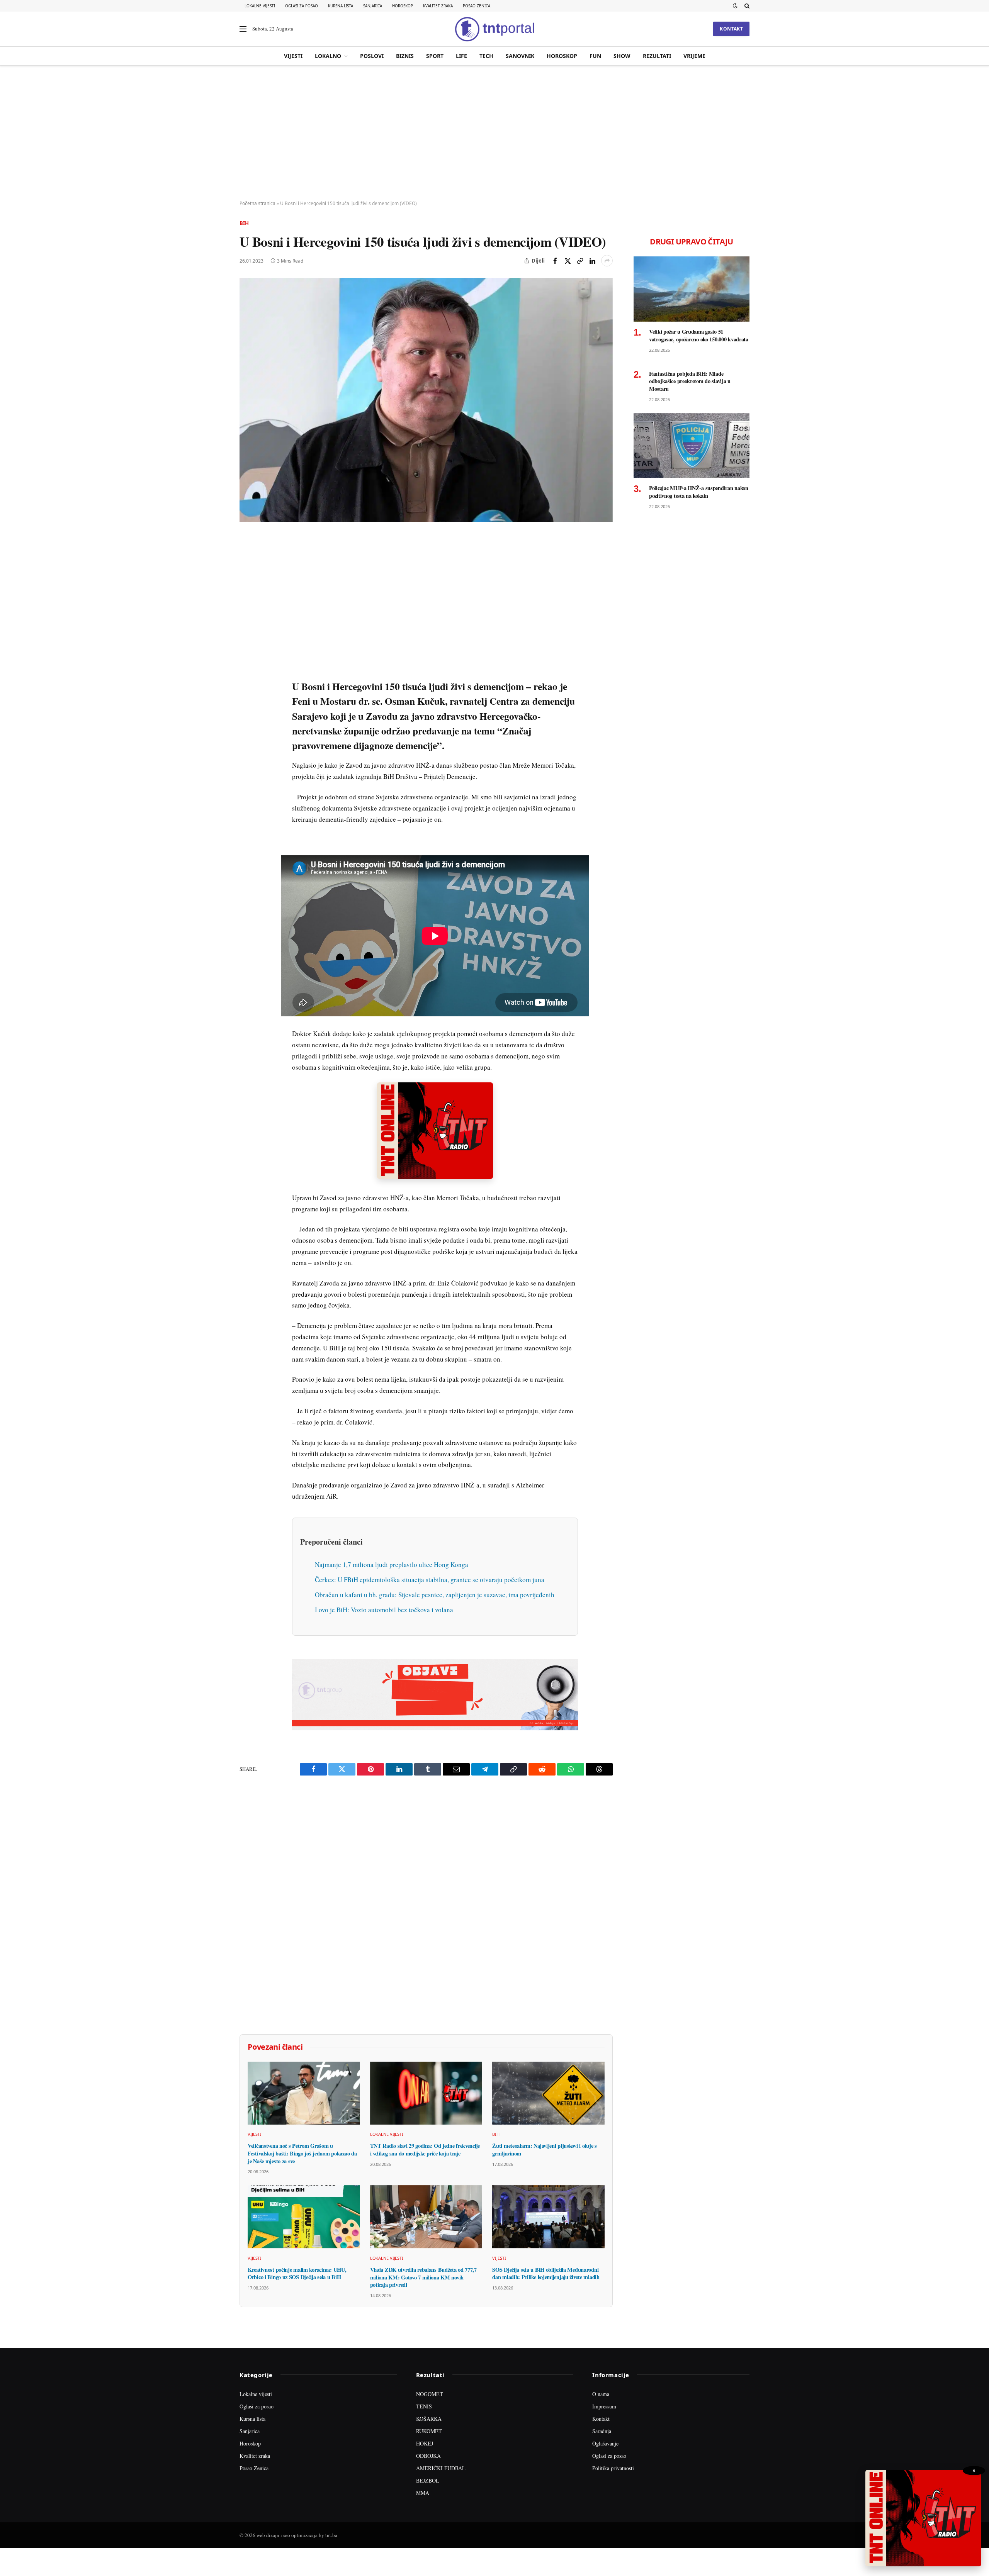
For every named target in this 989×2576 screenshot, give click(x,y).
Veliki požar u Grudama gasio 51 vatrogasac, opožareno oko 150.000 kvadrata (699, 335)
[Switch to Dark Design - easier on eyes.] (735, 6)
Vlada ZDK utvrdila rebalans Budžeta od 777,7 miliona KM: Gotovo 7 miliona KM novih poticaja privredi (423, 2277)
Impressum (604, 2406)
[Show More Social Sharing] (607, 261)
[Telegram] (247, 684)
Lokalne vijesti (260, 6)
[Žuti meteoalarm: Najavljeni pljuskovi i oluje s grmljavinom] (548, 2093)
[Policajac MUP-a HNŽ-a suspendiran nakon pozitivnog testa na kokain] (692, 446)
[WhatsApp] (247, 702)
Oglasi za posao (302, 6)
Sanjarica (373, 6)
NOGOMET (430, 2394)
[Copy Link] (580, 261)
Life (461, 56)
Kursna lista (341, 6)
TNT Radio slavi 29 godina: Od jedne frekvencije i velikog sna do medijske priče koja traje (425, 2149)
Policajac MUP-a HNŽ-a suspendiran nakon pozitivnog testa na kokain (699, 492)
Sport (435, 56)
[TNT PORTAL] (494, 29)
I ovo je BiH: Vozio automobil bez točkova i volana (384, 1610)
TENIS (424, 2406)
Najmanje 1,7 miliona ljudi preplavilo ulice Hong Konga (392, 1564)
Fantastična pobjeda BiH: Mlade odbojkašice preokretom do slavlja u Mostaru (690, 381)
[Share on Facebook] (555, 261)
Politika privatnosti (613, 2468)
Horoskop (403, 6)
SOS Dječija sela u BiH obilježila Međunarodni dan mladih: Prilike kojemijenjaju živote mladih (546, 2273)
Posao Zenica (477, 6)
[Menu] (243, 29)
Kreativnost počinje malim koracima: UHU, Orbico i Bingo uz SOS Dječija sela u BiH (297, 2273)
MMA (423, 2493)
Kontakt (731, 29)
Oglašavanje (605, 2443)
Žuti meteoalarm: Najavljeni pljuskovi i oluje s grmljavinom (544, 2149)
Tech (486, 56)
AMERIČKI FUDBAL (441, 2468)
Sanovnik (520, 56)
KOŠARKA (429, 2419)
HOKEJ (425, 2443)
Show (622, 56)
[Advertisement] (494, 133)
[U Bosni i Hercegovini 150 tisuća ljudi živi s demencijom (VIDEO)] (426, 400)
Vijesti (293, 56)
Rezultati (657, 56)
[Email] (247, 613)
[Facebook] (247, 560)
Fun (595, 56)
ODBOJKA (428, 2456)
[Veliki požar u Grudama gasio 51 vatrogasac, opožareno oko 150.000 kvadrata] (692, 289)
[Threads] (247, 719)
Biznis (405, 56)
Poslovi (372, 56)
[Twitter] (247, 577)
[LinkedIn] (247, 648)
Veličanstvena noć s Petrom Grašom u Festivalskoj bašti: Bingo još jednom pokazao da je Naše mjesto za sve (302, 2153)
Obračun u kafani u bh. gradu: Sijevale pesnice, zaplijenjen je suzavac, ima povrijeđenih (435, 1595)
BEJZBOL (428, 2480)
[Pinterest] (247, 595)
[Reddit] (247, 666)
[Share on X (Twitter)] (568, 261)
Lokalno (328, 56)
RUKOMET (429, 2431)
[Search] (746, 6)
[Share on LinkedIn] (592, 261)
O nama (601, 2394)
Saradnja (602, 2431)
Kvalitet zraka (438, 6)
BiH (244, 223)
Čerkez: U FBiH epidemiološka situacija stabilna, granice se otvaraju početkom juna (430, 1580)
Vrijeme (694, 56)
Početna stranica (257, 203)
